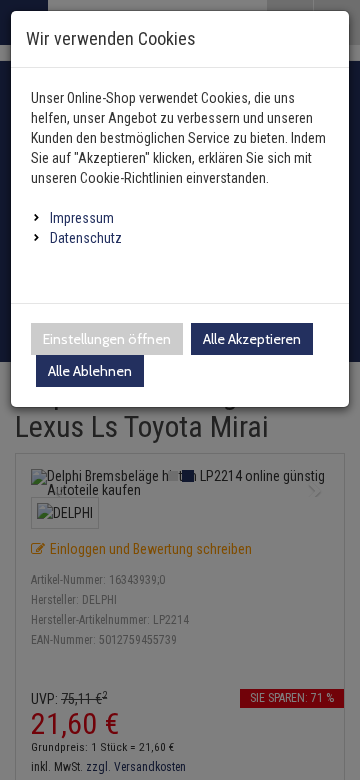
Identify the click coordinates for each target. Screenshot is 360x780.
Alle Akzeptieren (252, 339)
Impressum (82, 218)
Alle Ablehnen (90, 371)
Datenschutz (86, 238)
